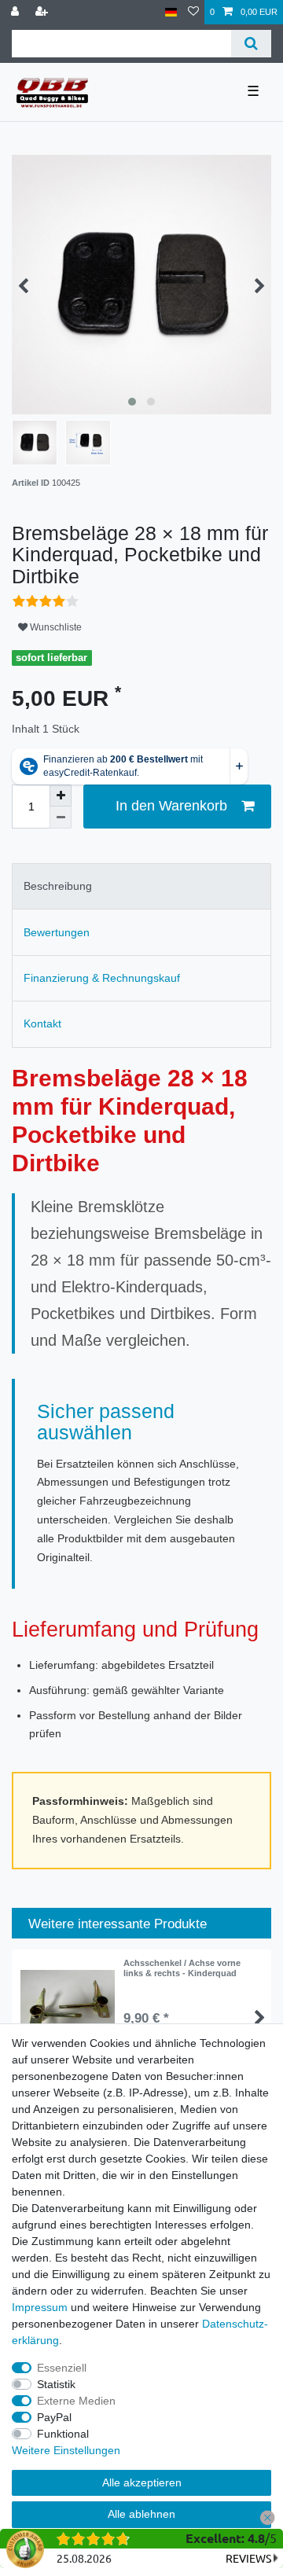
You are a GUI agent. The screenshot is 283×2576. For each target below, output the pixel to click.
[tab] (141, 886)
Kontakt (42, 1023)
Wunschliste (55, 627)
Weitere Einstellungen (66, 2450)
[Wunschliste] (193, 12)
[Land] (171, 12)
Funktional (63, 2434)
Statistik (56, 2384)
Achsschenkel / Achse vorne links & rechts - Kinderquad (182, 1968)
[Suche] (251, 44)
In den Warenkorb (171, 806)
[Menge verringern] (61, 818)
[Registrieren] (43, 12)
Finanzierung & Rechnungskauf (102, 978)
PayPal (54, 2417)
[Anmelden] (17, 12)
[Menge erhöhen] (61, 796)
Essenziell (62, 2368)
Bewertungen (57, 932)
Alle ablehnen (141, 2514)
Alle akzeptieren (142, 2482)
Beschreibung (58, 886)
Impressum (40, 2307)
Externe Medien (76, 2401)
